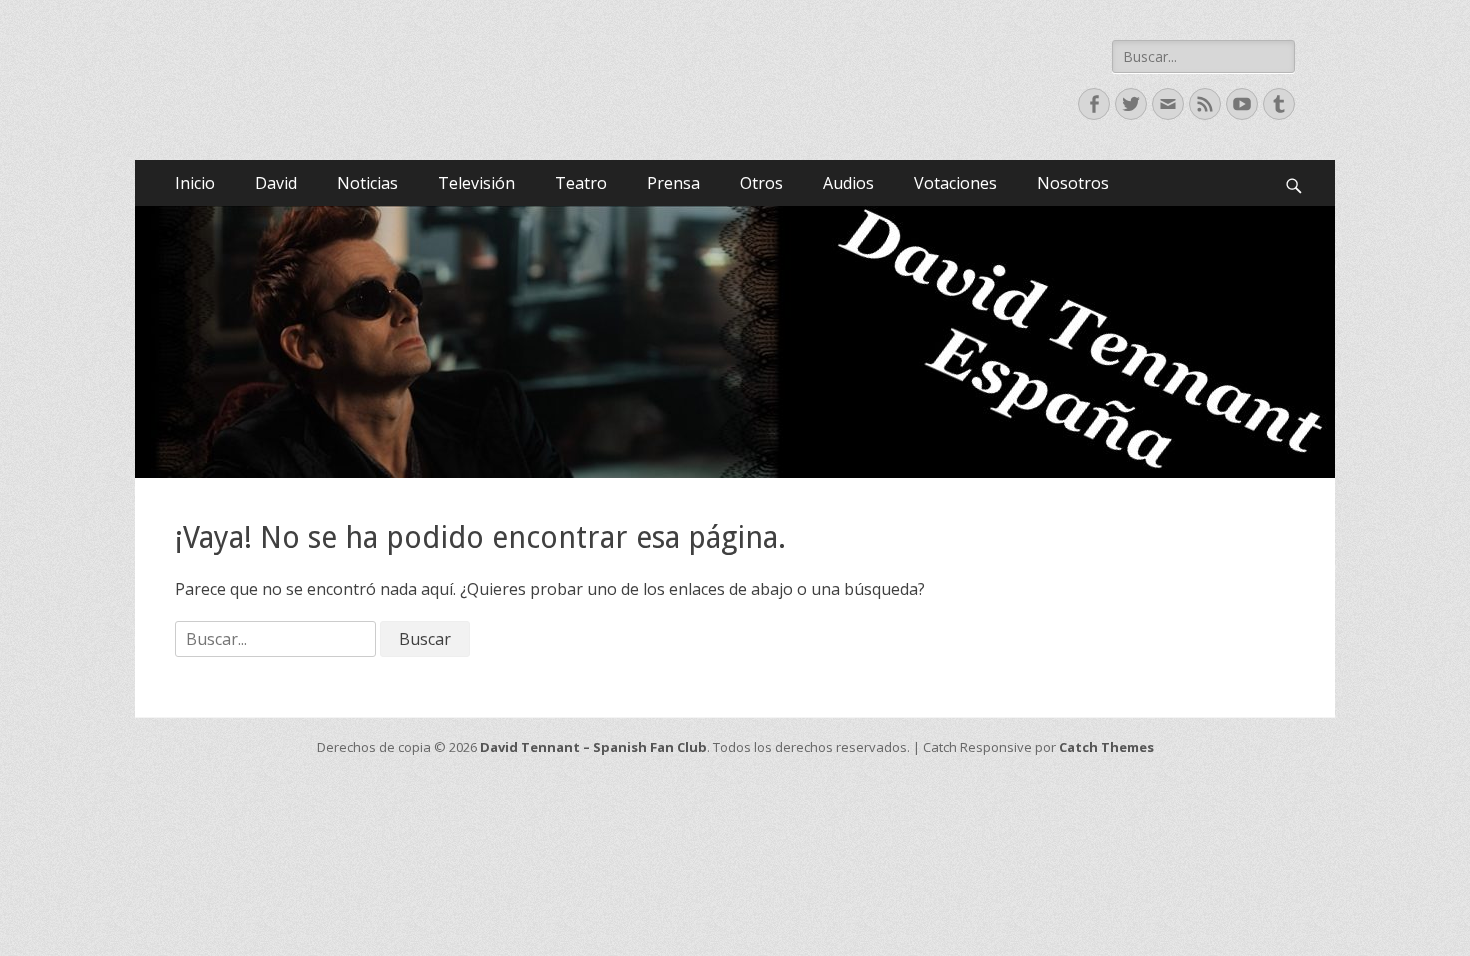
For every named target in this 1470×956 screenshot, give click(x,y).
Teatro (581, 183)
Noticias (367, 183)
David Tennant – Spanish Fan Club (593, 747)
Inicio (195, 183)
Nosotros (1073, 183)
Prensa (673, 183)
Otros (761, 183)
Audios (848, 183)
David (276, 183)
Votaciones (955, 183)
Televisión (476, 183)
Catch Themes (1106, 747)
